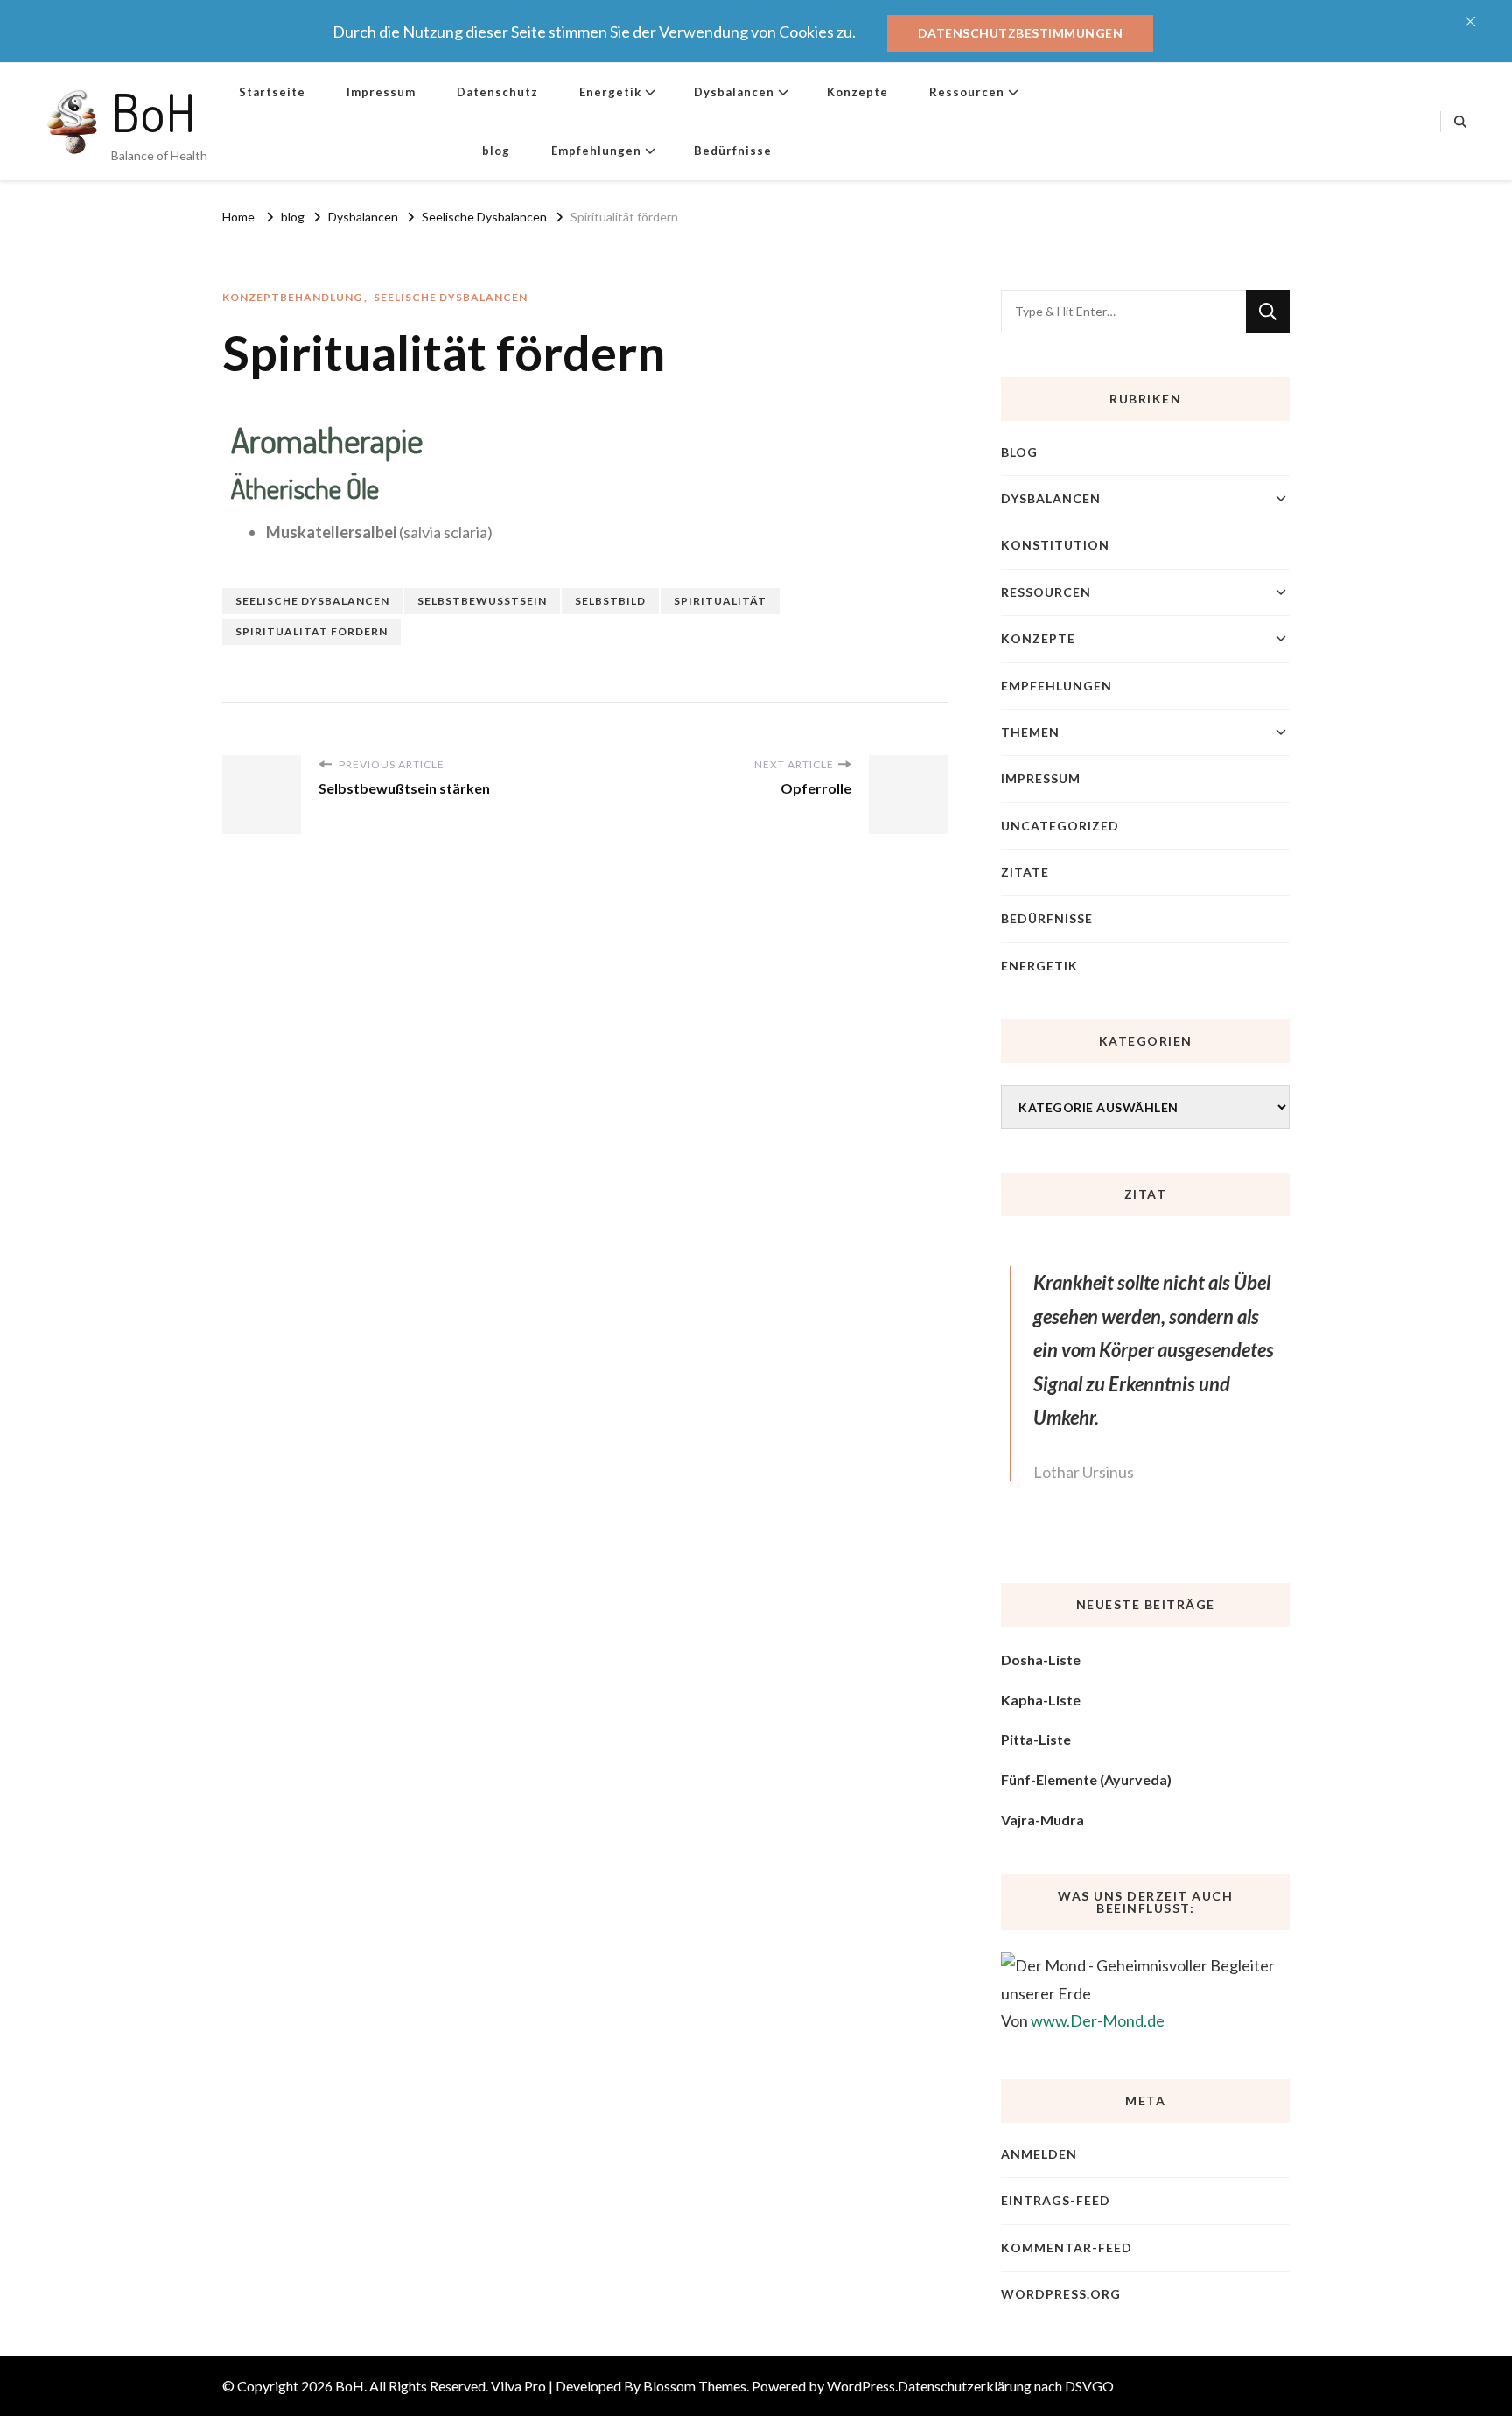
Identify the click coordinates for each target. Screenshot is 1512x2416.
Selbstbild (610, 601)
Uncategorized (1060, 826)
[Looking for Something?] (1123, 312)
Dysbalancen (734, 92)
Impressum (381, 92)
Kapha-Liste (1041, 1700)
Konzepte (857, 92)
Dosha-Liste (1041, 1660)
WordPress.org (1061, 2294)
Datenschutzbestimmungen (1021, 33)
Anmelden (1039, 2154)
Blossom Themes (695, 2386)
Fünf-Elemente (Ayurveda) (1086, 1779)
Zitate (1025, 872)
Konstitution (1055, 545)
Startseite (272, 92)
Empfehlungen (596, 151)
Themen (1030, 732)
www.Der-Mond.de (1098, 2020)
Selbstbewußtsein (482, 601)
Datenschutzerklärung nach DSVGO (1006, 2386)
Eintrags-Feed (1056, 2200)
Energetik (610, 92)
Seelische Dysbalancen (451, 297)
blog (496, 151)
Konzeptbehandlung (292, 297)
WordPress (861, 2386)
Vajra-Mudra (1043, 1820)
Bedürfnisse (733, 151)
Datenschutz (497, 92)
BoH (154, 111)
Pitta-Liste (1036, 1739)
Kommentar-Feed (1067, 2248)
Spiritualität (720, 601)
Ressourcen (967, 92)
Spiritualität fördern (311, 631)
